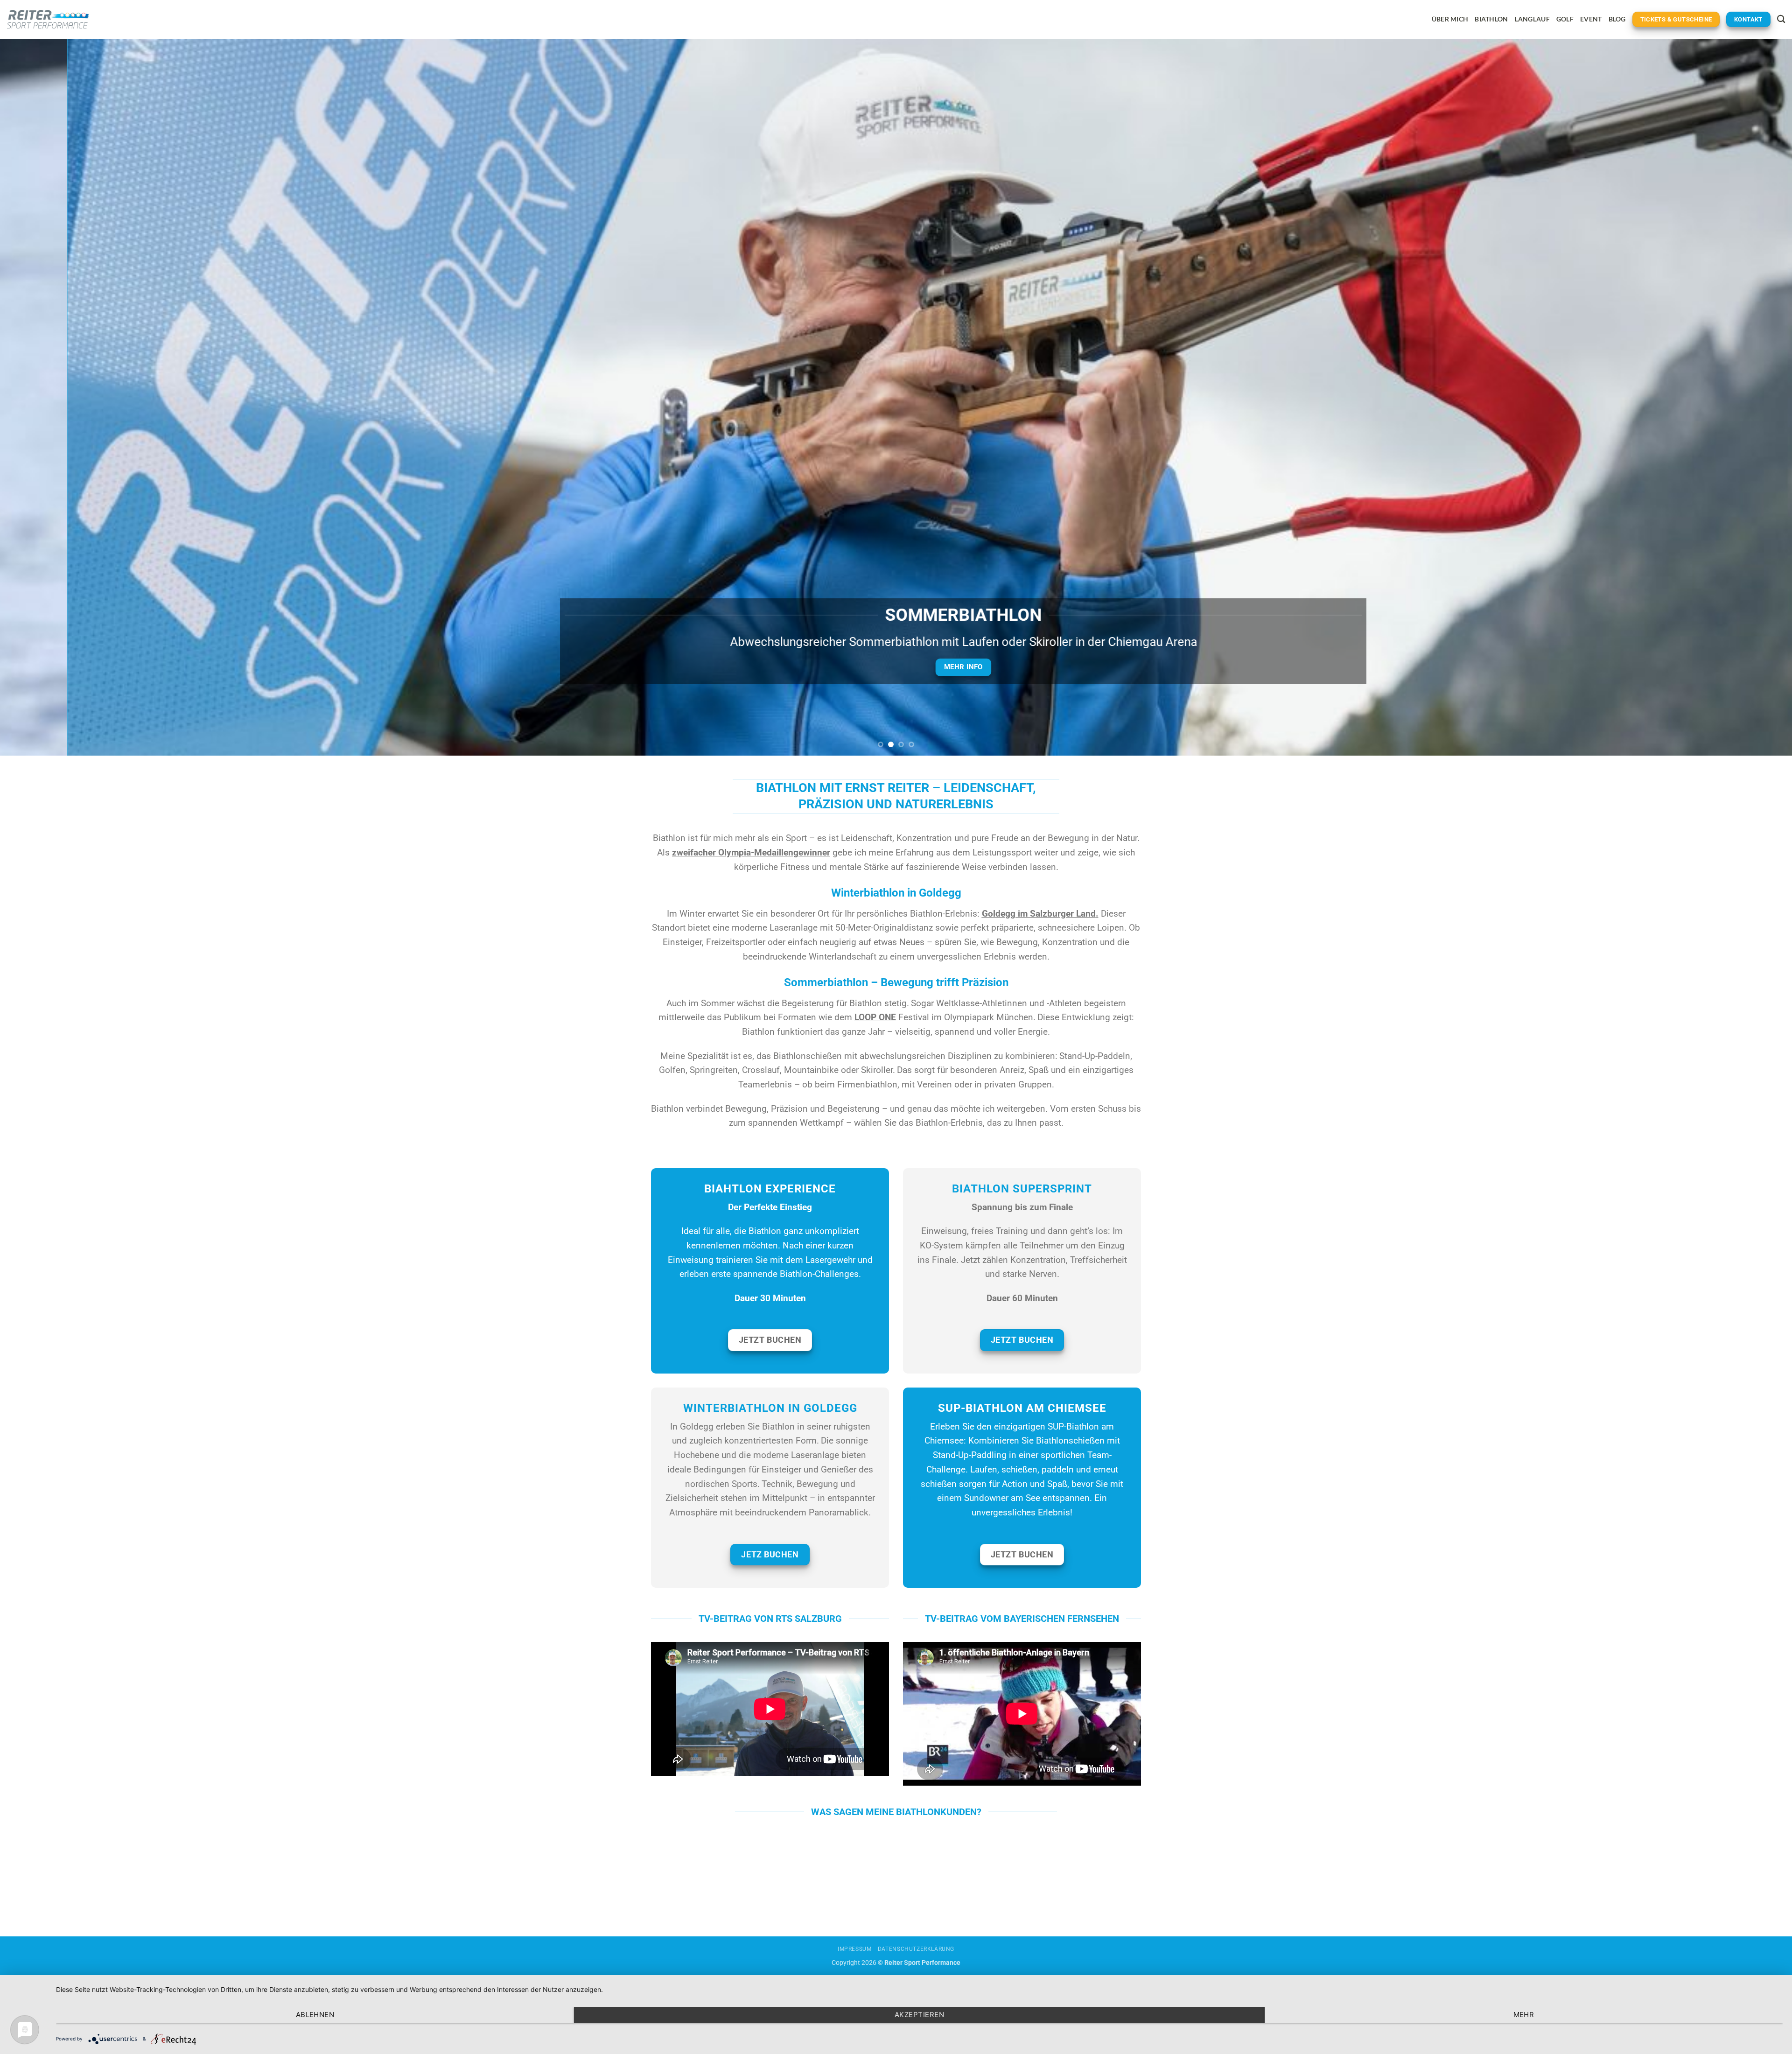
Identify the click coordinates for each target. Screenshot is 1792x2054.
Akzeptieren (919, 2015)
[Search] (1781, 19)
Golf (1565, 19)
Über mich (1450, 19)
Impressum (855, 1949)
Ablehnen (315, 2015)
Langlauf (1532, 19)
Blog (1617, 19)
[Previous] (48, 397)
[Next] (1744, 397)
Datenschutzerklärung (916, 1949)
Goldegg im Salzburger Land (1039, 914)
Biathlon (1491, 19)
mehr (1524, 2015)
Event (1591, 19)
